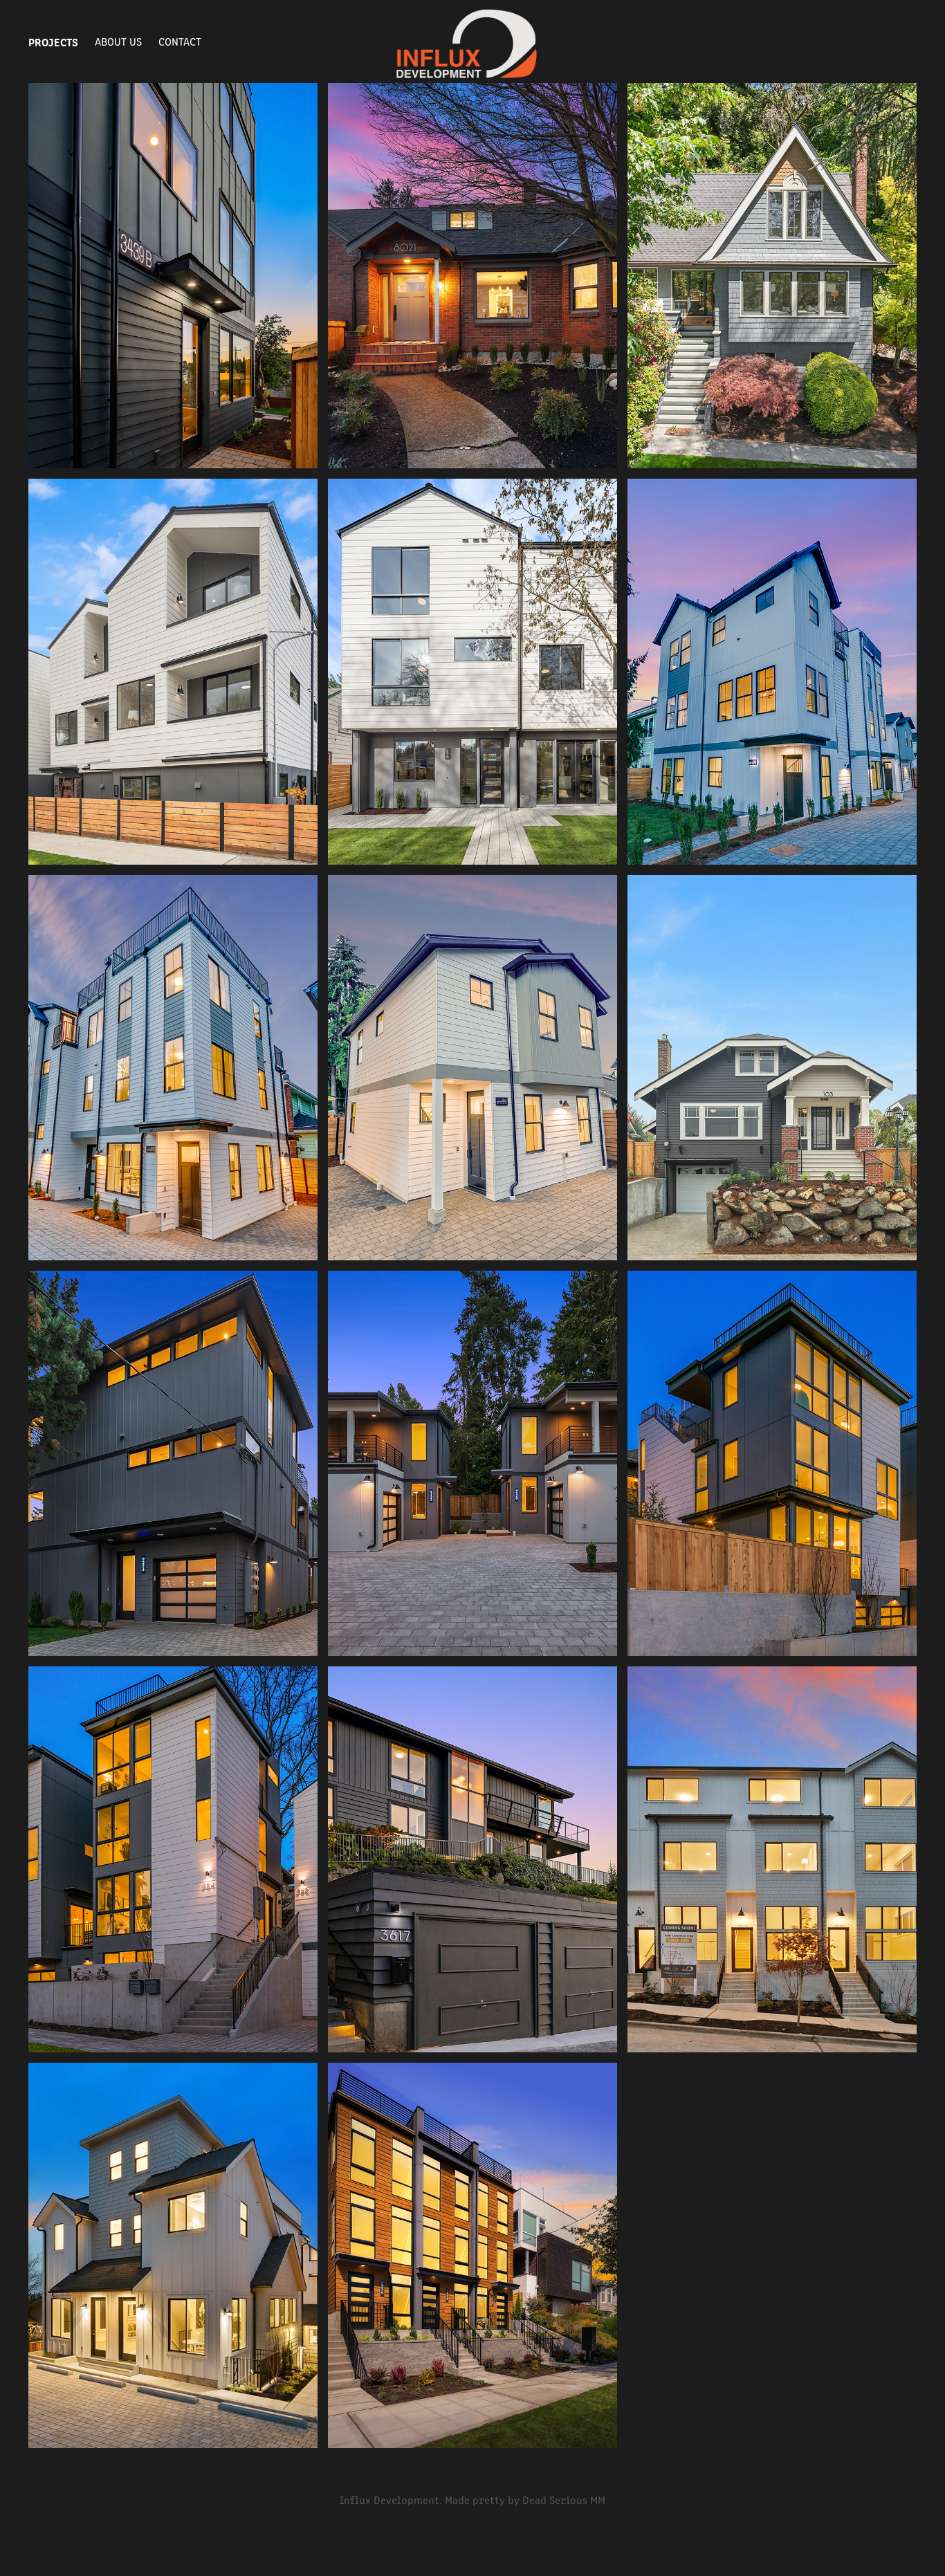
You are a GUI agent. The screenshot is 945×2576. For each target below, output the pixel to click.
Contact (180, 41)
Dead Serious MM (564, 2500)
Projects (53, 42)
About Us (118, 41)
